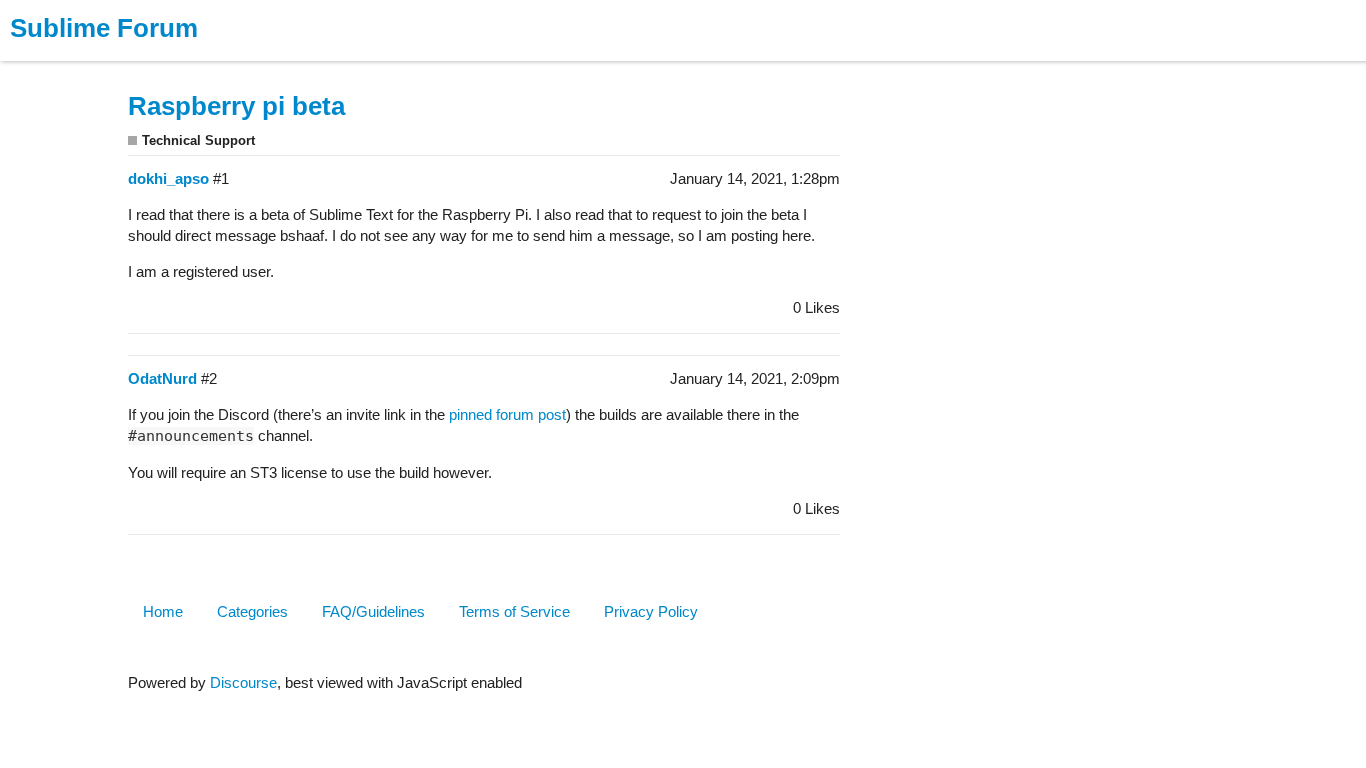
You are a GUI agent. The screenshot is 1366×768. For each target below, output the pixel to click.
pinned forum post (507, 414)
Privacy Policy (651, 611)
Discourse (243, 682)
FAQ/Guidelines (373, 611)
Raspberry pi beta (236, 106)
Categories (252, 611)
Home (163, 611)
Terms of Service (514, 611)
